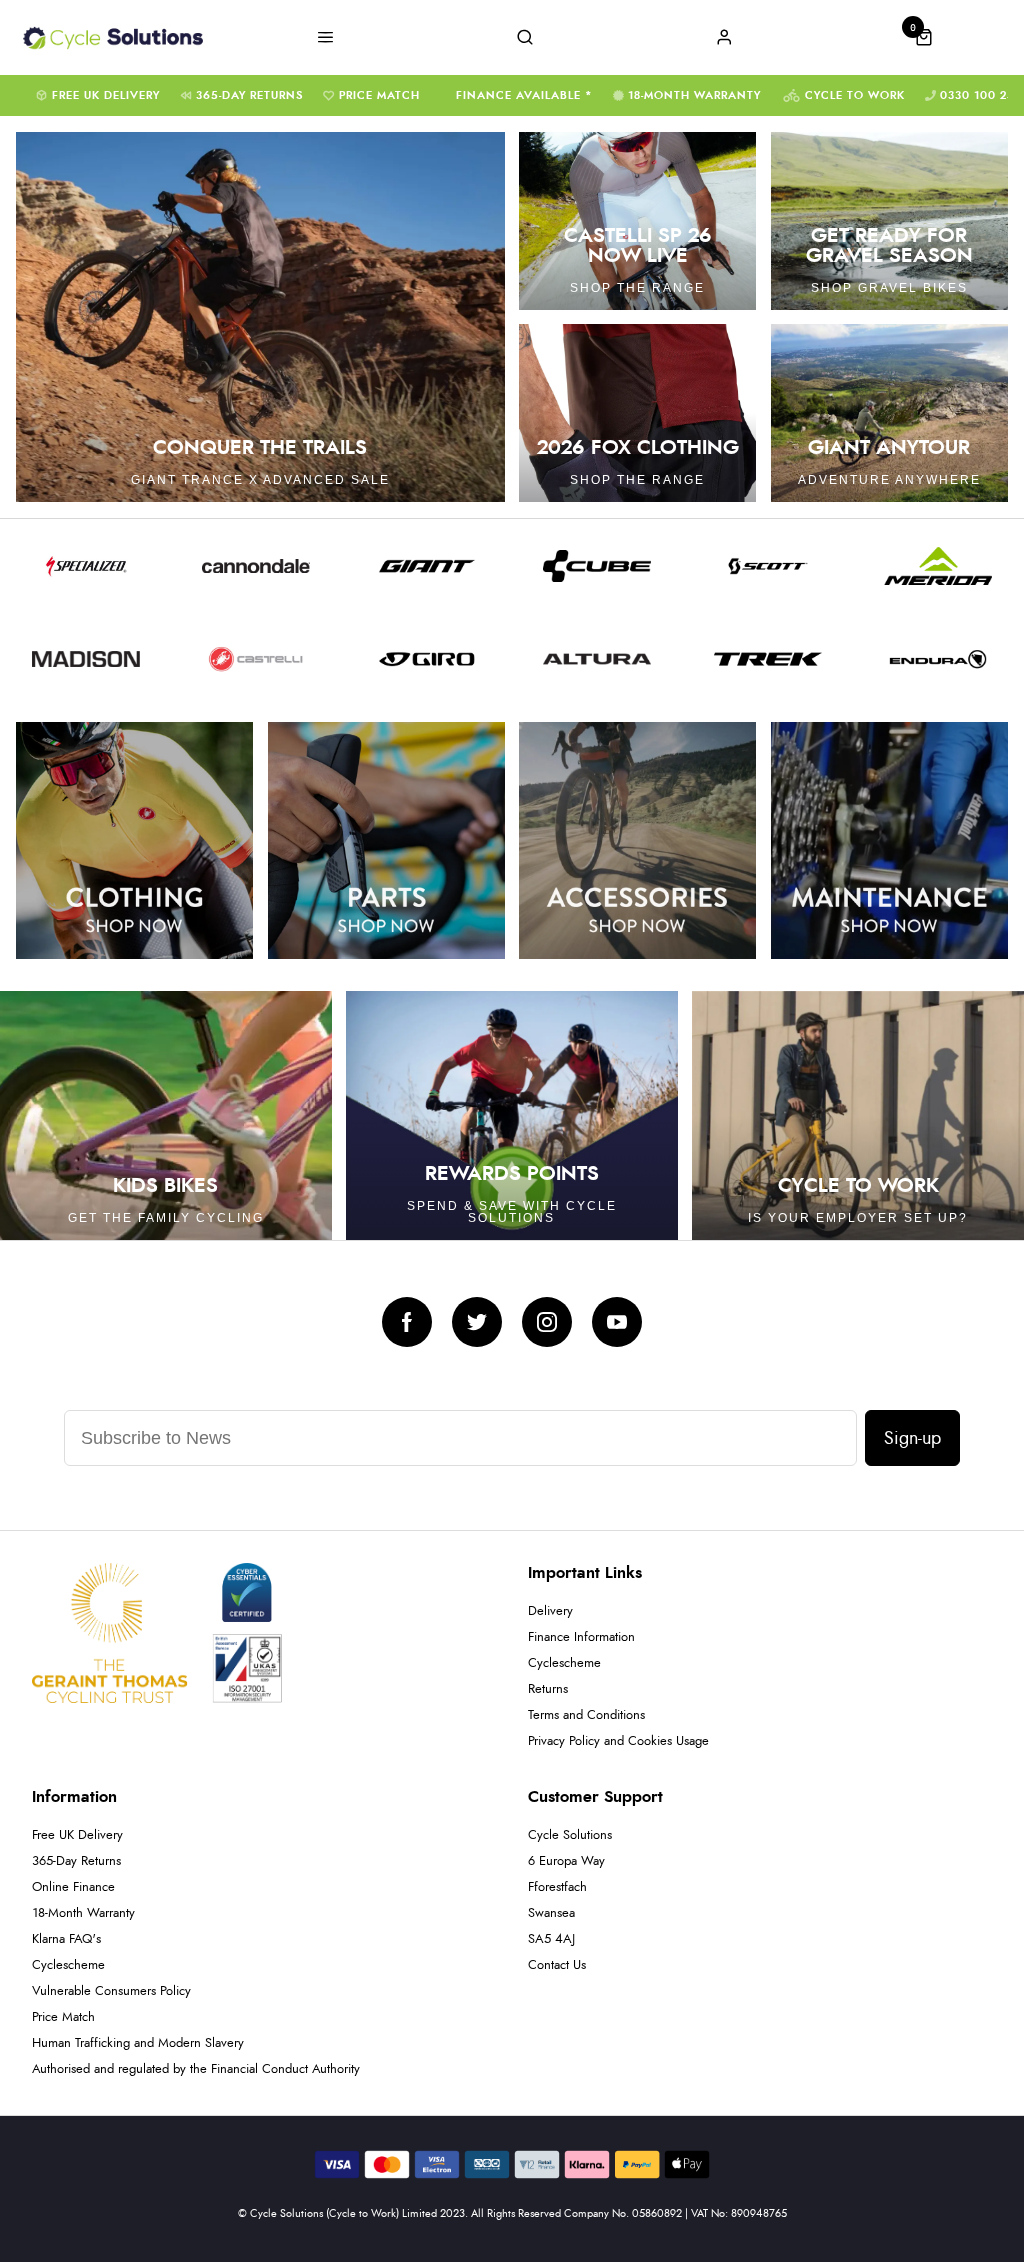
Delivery (550, 1611)
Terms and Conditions (586, 1715)
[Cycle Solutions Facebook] (407, 1322)
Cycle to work (855, 95)
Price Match (379, 95)
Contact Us (557, 1965)
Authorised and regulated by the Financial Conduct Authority (196, 2069)
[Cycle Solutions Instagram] (547, 1322)
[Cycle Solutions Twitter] (477, 1322)
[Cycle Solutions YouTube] (617, 1322)
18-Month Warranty (694, 95)
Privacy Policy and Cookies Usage (618, 1741)
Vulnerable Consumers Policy (111, 1991)
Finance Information (581, 1637)
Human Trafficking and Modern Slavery (138, 2043)
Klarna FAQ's (66, 1939)
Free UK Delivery (106, 95)
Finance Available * (524, 95)
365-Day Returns (249, 95)
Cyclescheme (564, 1663)
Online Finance (73, 1887)
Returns (548, 1689)
